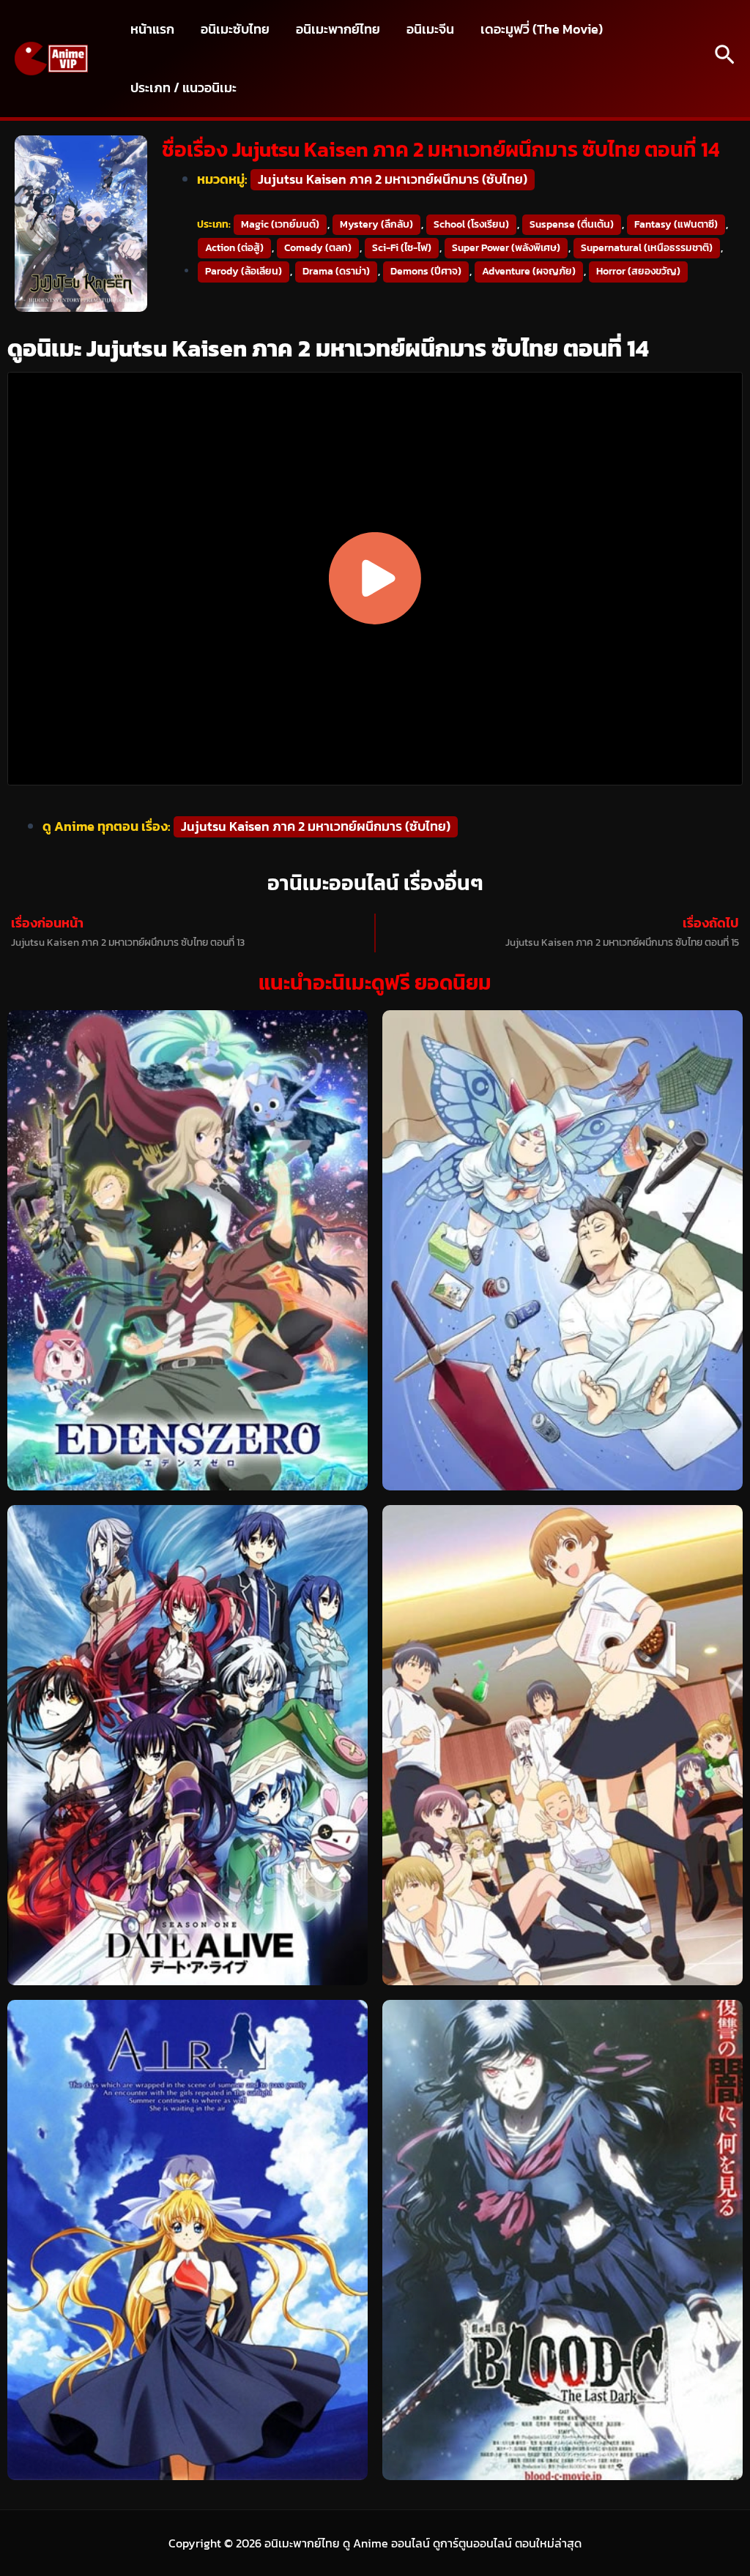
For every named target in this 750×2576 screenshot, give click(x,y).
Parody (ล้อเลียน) (244, 271)
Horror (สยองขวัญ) (638, 271)
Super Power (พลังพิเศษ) (506, 248)
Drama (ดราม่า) (336, 271)
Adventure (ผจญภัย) (529, 271)
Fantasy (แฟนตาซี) (676, 224)
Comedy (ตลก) (318, 248)
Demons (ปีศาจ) (426, 271)
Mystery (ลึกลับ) (376, 224)
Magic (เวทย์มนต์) (280, 224)
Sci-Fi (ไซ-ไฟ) (402, 248)
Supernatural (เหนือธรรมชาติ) (647, 248)
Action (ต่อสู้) (234, 248)
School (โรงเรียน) (471, 224)
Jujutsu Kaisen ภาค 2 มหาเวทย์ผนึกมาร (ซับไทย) (393, 179)
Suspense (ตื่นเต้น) (572, 224)
